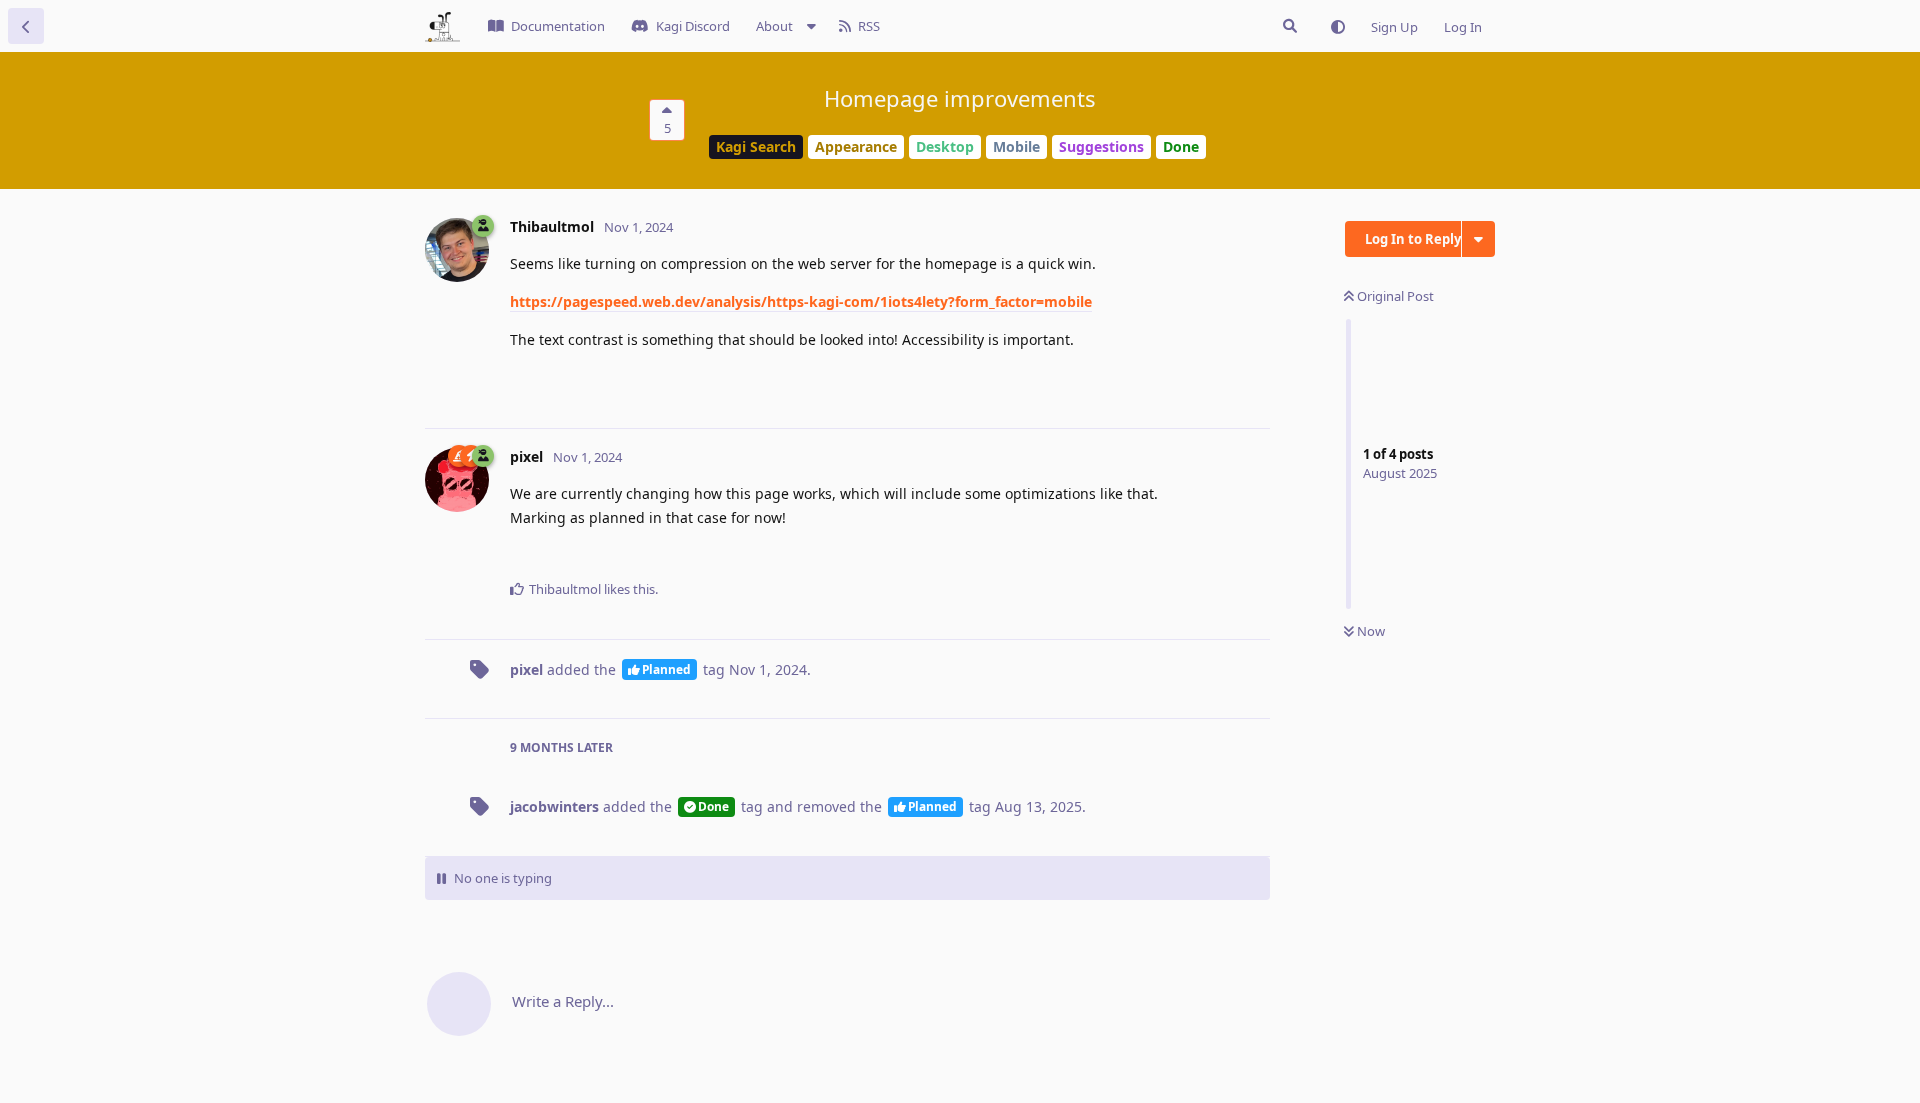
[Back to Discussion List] (26, 26)
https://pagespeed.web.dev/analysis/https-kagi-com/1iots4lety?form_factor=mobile (801, 301)
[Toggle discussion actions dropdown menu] (1478, 239)
